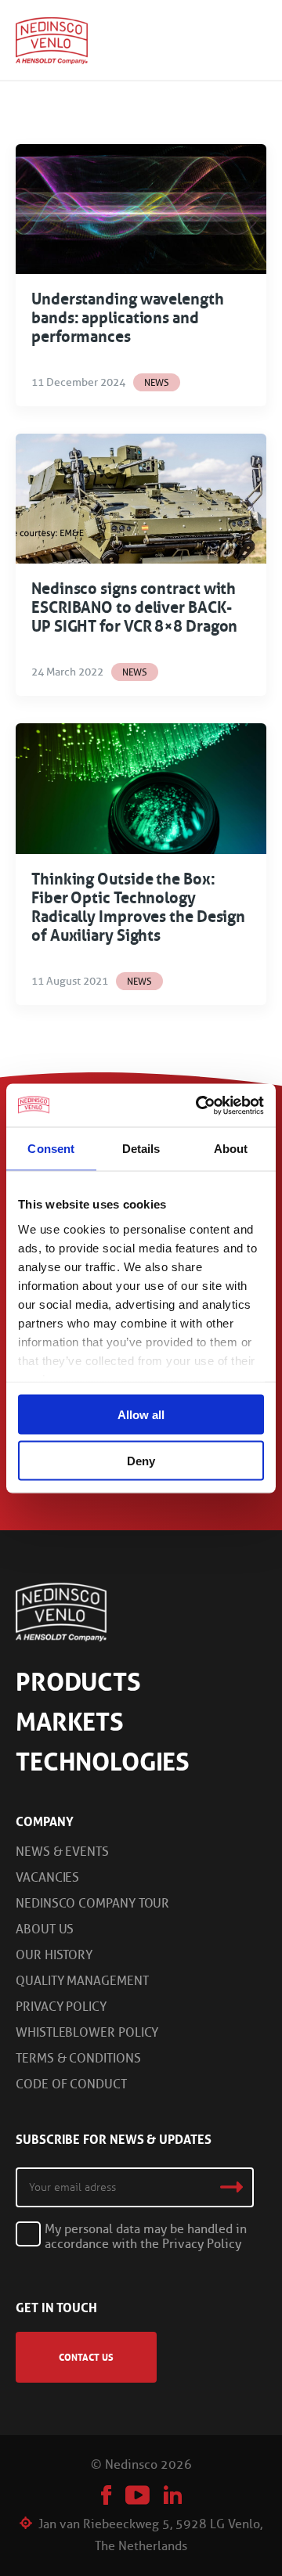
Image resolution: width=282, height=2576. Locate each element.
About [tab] (231, 1149)
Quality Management (82, 1981)
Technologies (103, 1762)
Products (78, 1682)
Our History (54, 1955)
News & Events (62, 1852)
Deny (141, 1460)
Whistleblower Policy (87, 2032)
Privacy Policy (61, 2007)
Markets (70, 1722)
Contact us (86, 2357)
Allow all (141, 1415)
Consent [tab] (51, 1149)
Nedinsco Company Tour (92, 1903)
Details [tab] (141, 1149)
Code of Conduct (71, 2084)
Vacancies (47, 1877)
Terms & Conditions (78, 2058)
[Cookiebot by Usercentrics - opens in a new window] (199, 1105)
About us (45, 1929)
